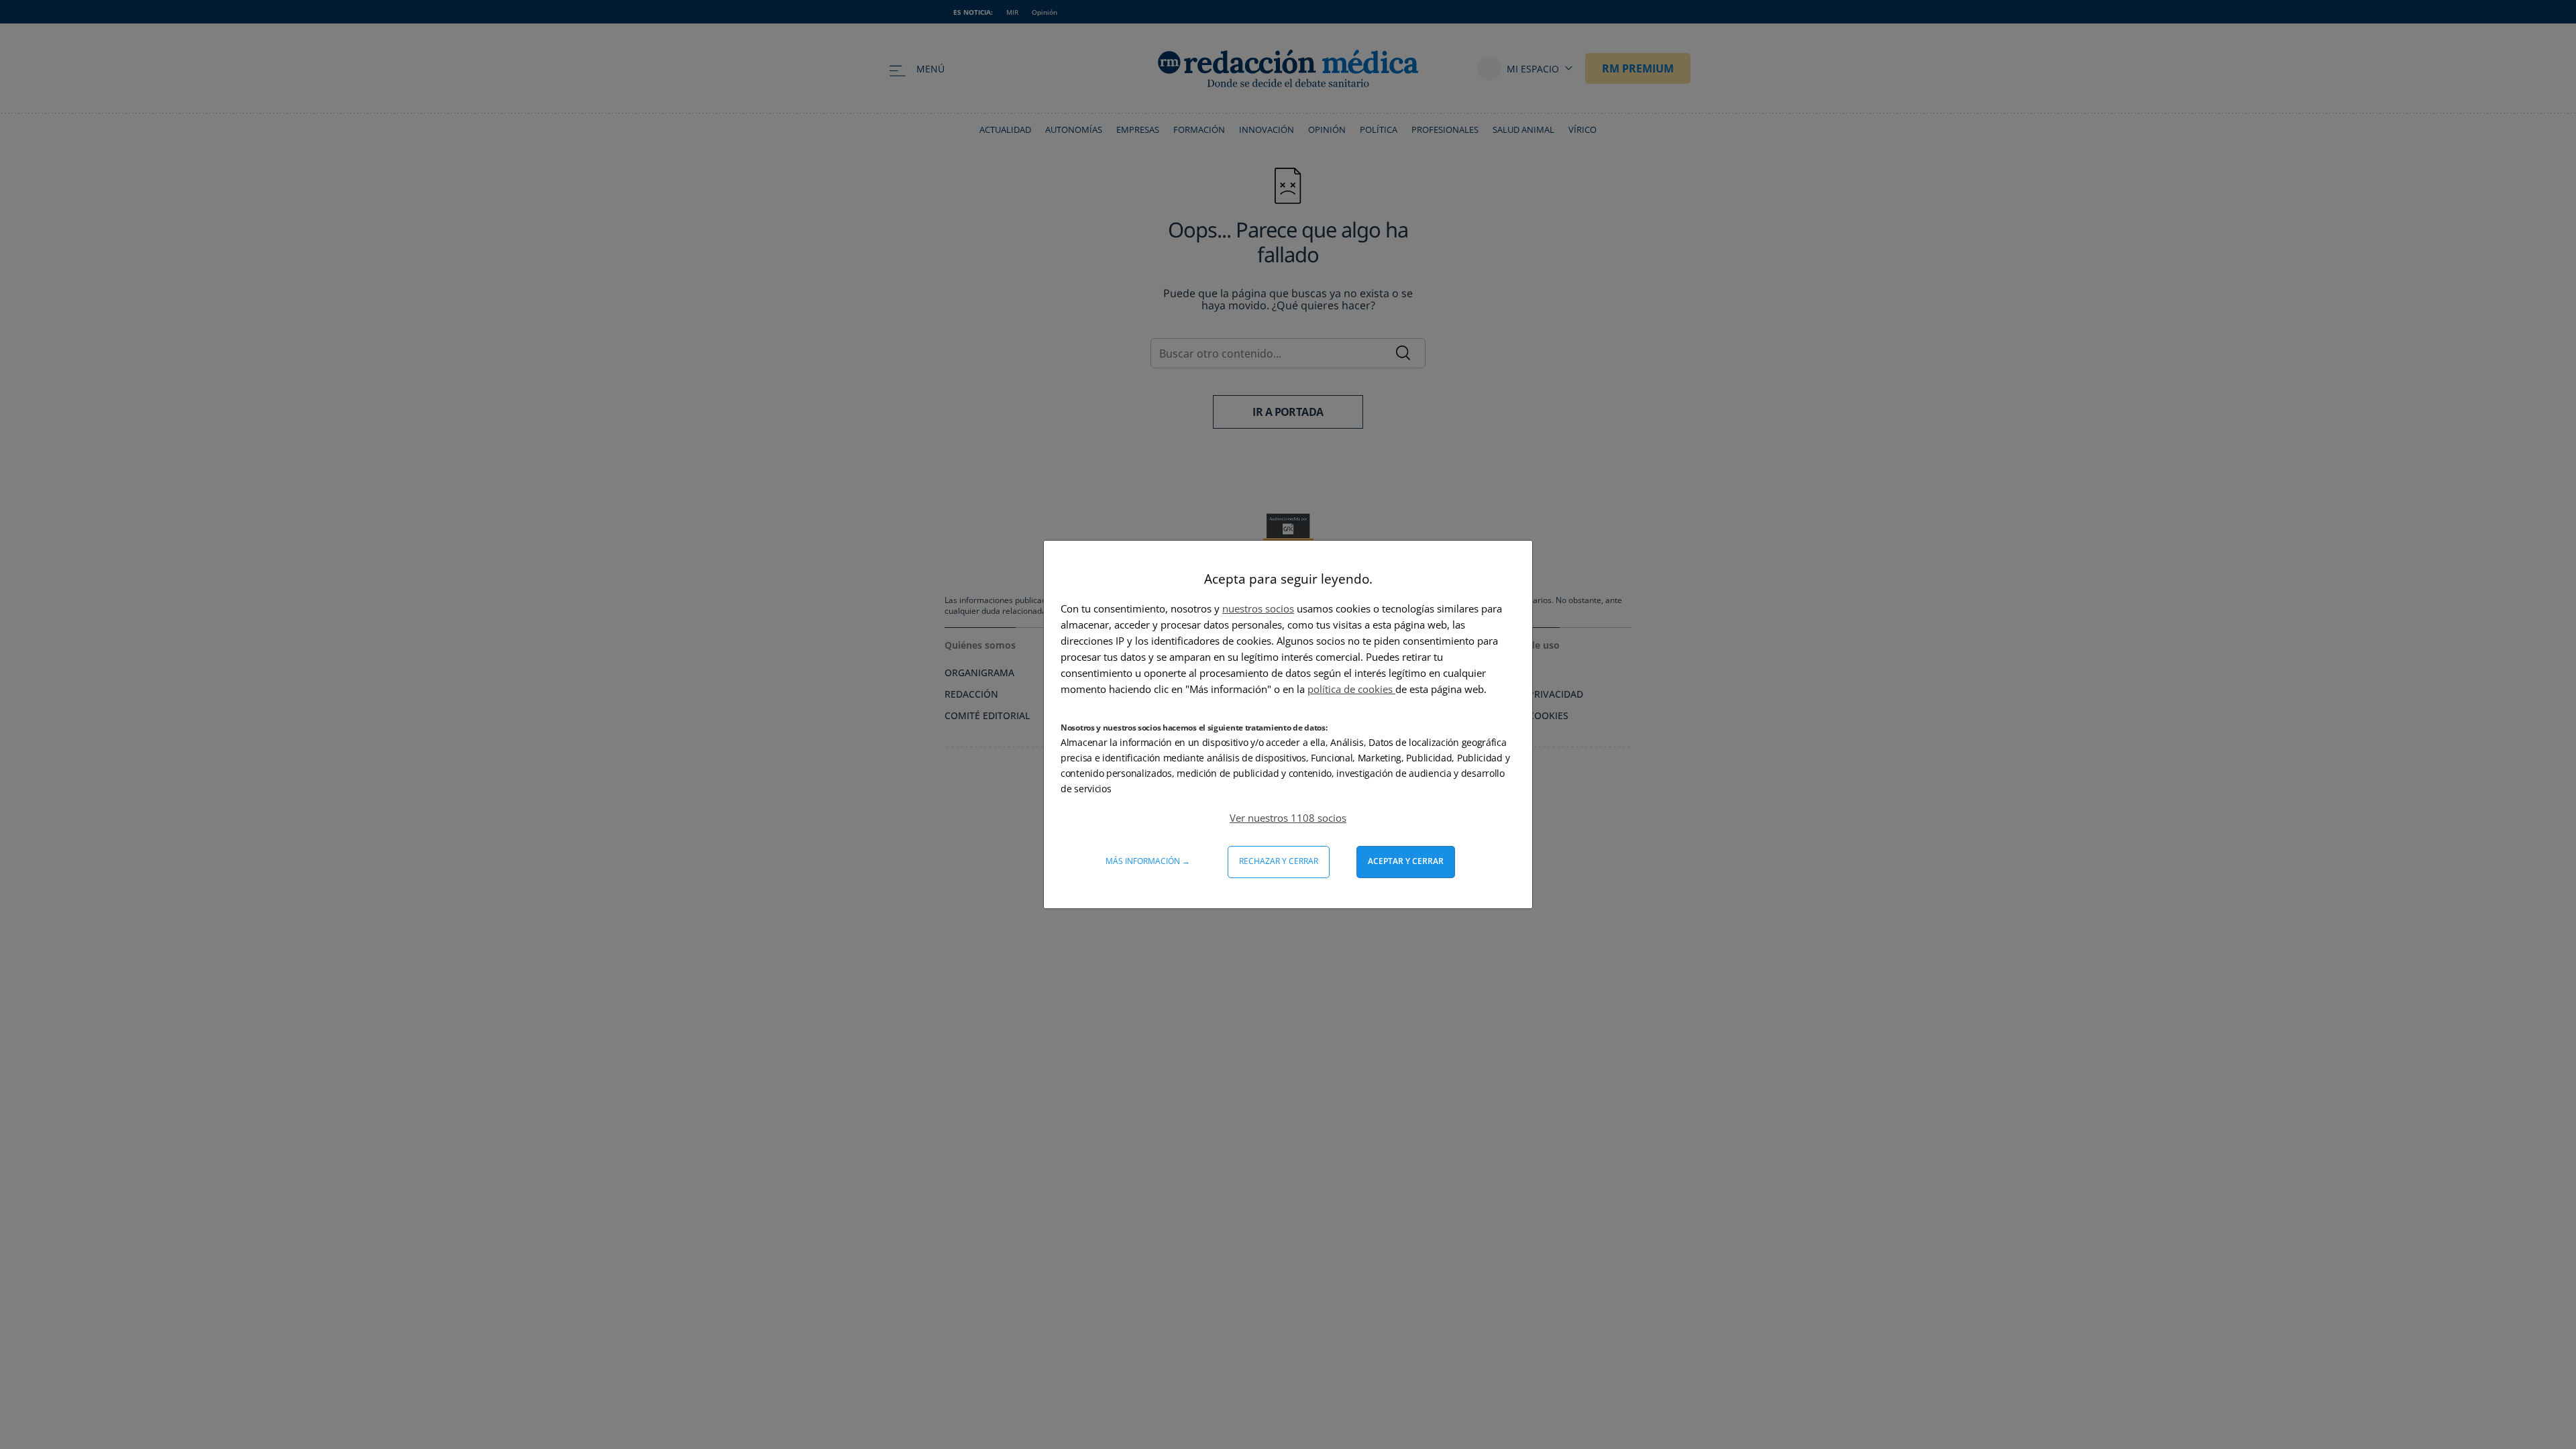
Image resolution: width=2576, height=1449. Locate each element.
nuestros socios (1258, 608)
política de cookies (1351, 689)
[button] (1288, 818)
